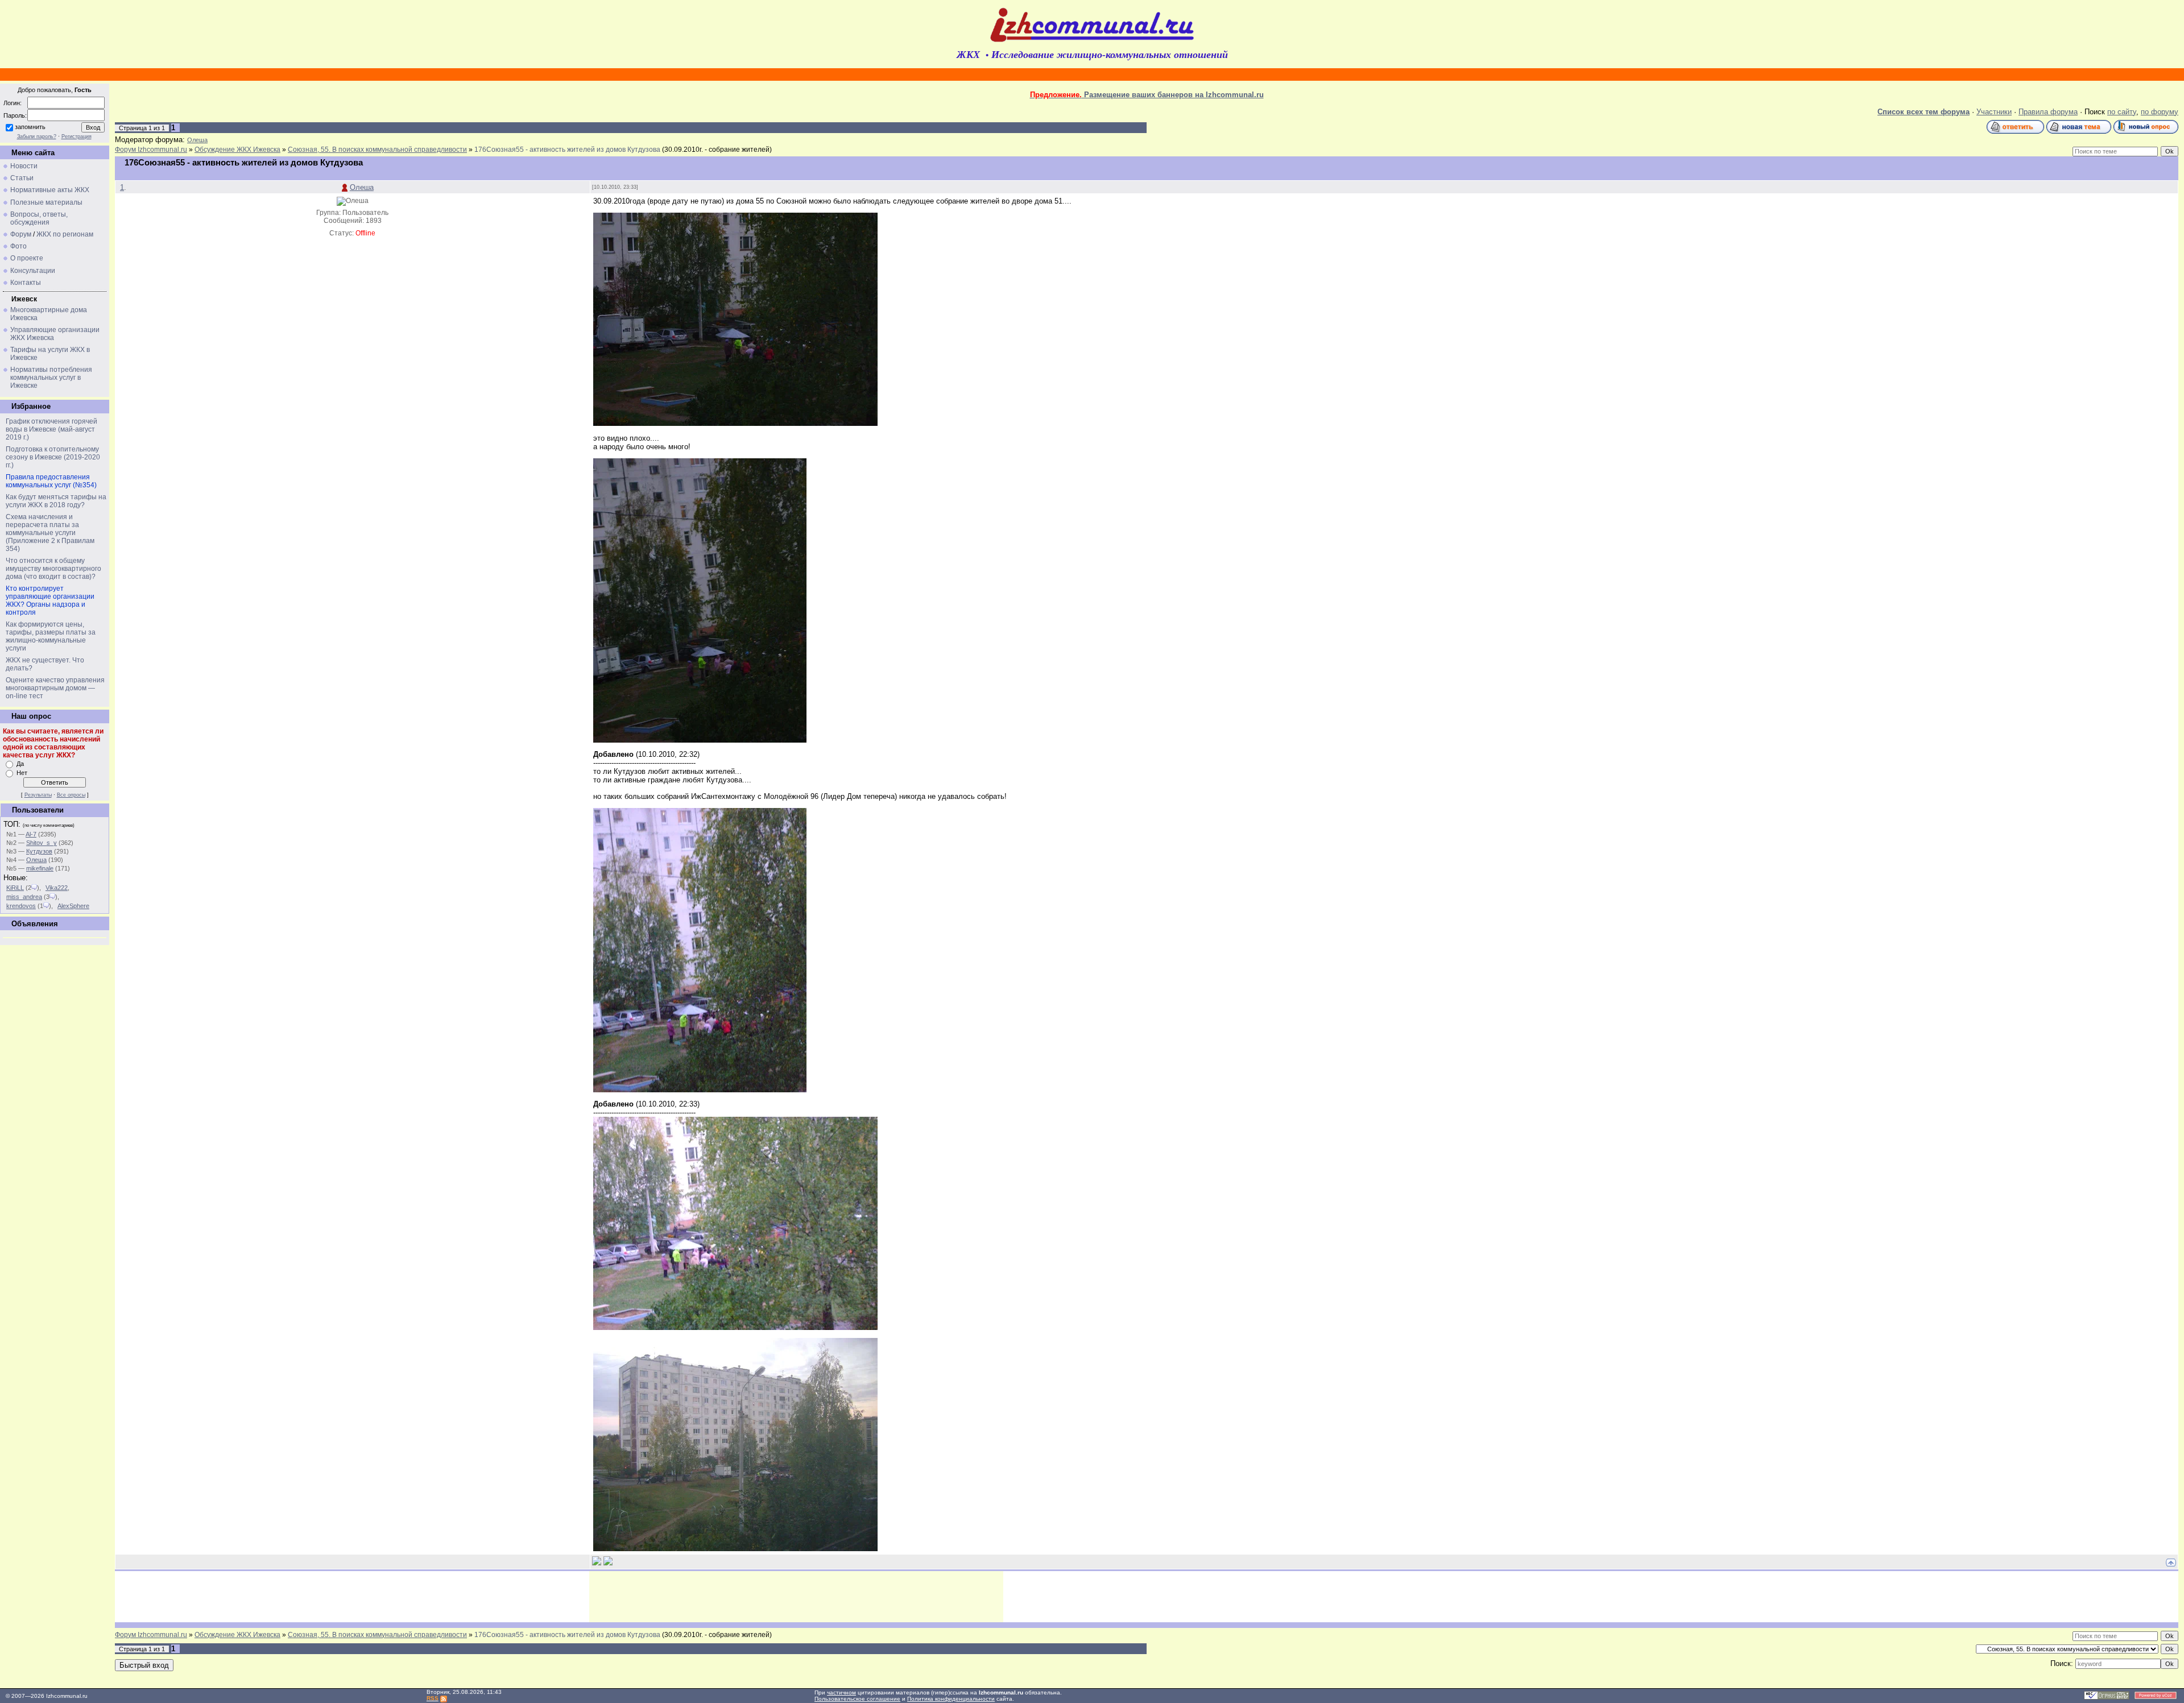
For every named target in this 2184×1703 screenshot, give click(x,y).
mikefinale (40, 868)
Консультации (33, 271)
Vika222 (57, 888)
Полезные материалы (46, 202)
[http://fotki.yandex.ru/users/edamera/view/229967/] (735, 1549)
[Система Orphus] (2107, 1698)
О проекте (27, 258)
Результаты (38, 795)
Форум (21, 234)
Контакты (26, 283)
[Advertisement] (796, 1597)
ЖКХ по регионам (65, 234)
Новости (24, 166)
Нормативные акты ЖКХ (50, 190)
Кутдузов (39, 851)
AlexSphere (73, 906)
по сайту (2122, 112)
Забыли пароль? (37, 136)
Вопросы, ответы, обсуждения (39, 218)
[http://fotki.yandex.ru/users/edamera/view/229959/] (735, 423)
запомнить (30, 127)
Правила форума (2048, 112)
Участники (1994, 112)
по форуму (2160, 112)
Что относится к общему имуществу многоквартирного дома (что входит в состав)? (53, 569)
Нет (22, 773)
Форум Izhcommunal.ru (151, 150)
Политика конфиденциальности (951, 1699)
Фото (18, 246)
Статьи (22, 178)
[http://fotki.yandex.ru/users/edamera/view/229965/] (735, 1327)
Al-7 (31, 834)
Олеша (36, 860)
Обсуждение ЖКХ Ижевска (237, 150)
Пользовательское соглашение (857, 1699)
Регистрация (76, 136)
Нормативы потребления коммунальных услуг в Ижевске (51, 378)
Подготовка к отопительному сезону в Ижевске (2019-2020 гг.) (53, 457)
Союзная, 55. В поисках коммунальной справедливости (377, 150)
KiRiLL (15, 888)
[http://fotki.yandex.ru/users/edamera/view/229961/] (700, 740)
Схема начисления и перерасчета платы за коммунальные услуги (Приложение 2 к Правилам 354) (50, 533)
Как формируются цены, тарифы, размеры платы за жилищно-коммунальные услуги (51, 636)
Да (20, 764)
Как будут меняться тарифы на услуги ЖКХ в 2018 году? (56, 501)
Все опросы (71, 795)
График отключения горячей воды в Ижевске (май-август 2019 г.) (51, 429)
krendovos (21, 906)
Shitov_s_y (42, 843)
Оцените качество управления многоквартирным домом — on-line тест (55, 688)
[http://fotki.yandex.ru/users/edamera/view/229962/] (700, 1090)
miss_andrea (24, 897)
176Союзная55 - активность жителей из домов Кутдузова (567, 150)
